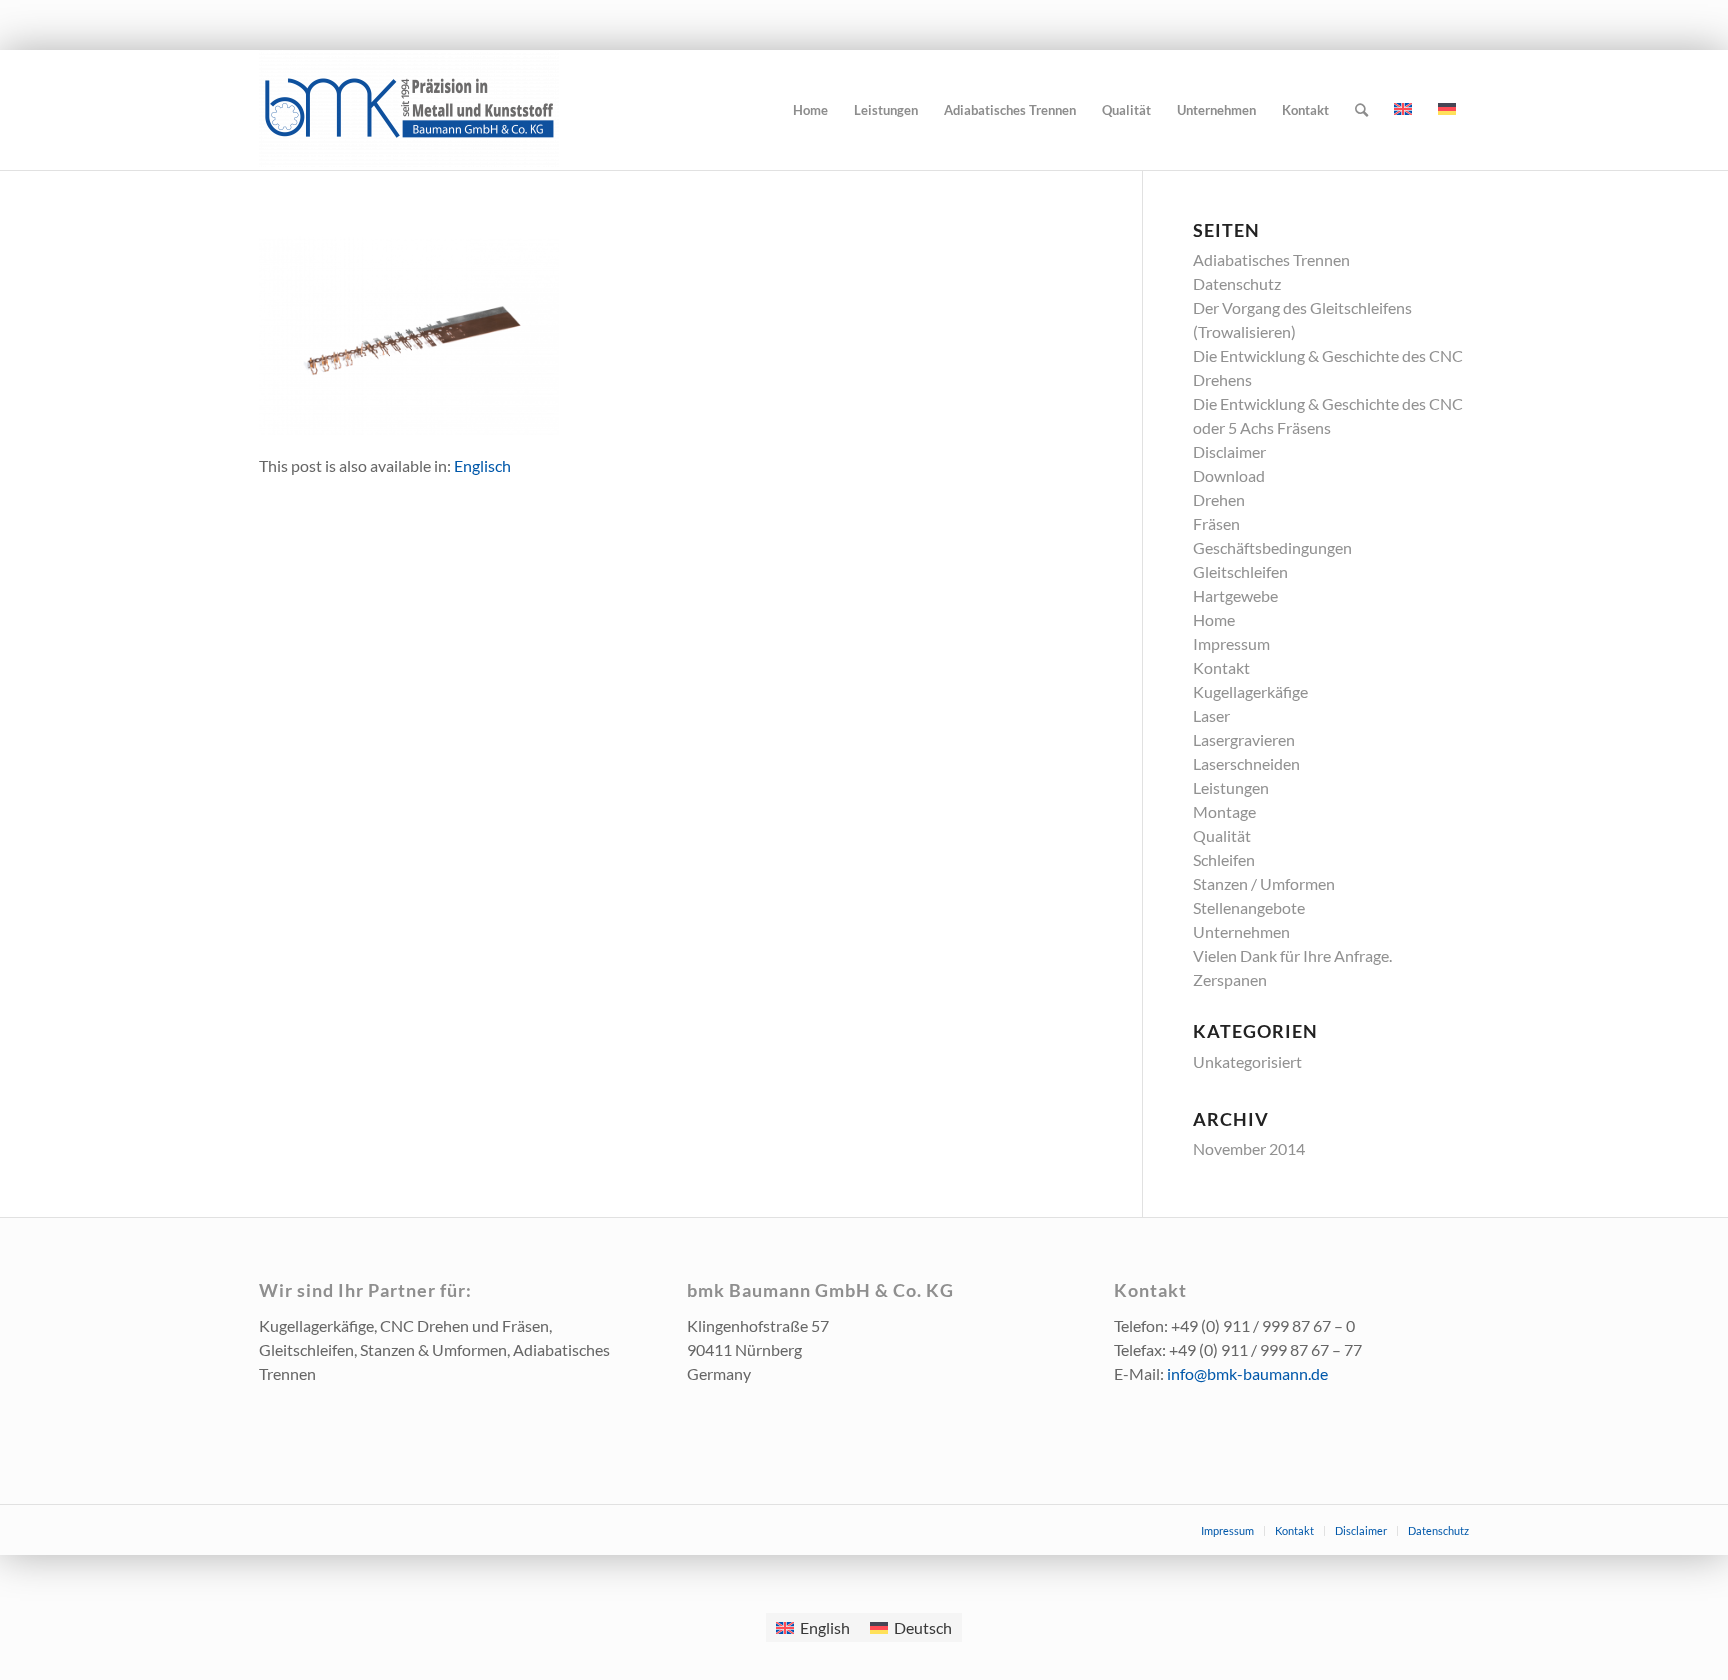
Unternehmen (1241, 931)
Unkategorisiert (1247, 1061)
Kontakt (1221, 667)
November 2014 (1249, 1148)
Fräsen (1216, 523)
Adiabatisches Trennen (1271, 259)
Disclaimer (1229, 451)
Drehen (1219, 499)
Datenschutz (1237, 283)
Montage (1224, 811)
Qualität (1222, 835)
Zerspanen (1230, 979)
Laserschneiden (1246, 763)
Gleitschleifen (1240, 571)
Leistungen (1231, 787)
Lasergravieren (1244, 739)
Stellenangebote (1249, 907)
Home (1214, 619)
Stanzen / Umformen (1264, 883)
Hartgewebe (1235, 595)
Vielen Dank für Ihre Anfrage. (1292, 955)
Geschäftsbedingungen (1272, 547)
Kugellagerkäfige (1250, 691)
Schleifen (1224, 859)
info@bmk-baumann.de (1247, 1373)
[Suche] (1361, 110)
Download (1229, 475)
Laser (1211, 715)
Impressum (1231, 643)
